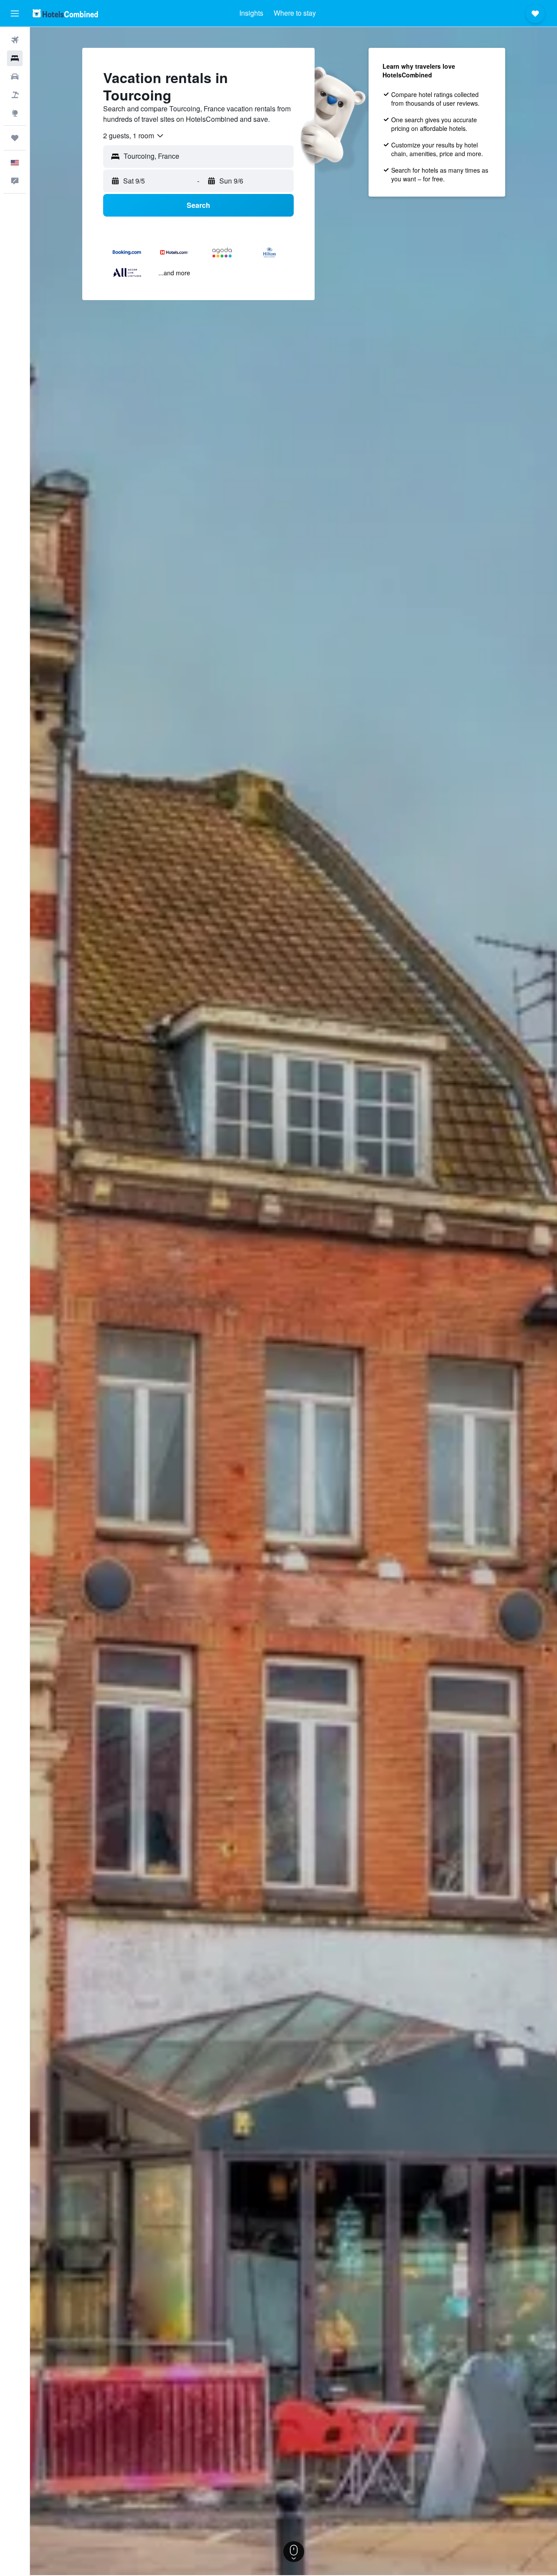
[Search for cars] (15, 77)
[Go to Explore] (15, 113)
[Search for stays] (15, 58)
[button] (15, 13)
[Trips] (15, 138)
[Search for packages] (15, 95)
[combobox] (134, 136)
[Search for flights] (15, 40)
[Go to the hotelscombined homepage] (65, 13)
